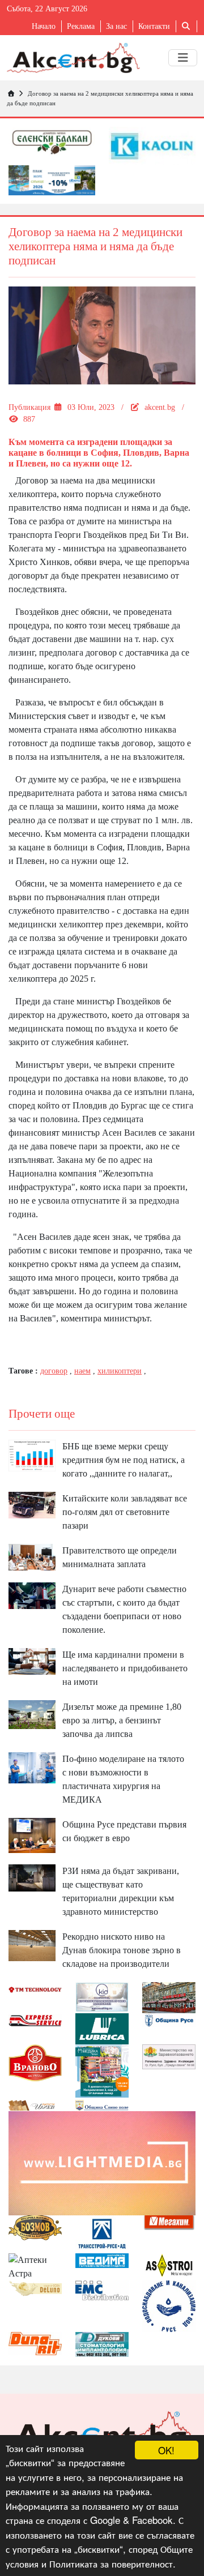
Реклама (81, 26)
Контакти (154, 26)
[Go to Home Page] (11, 93)
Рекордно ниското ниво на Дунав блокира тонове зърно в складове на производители (122, 1950)
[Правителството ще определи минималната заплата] (32, 1556)
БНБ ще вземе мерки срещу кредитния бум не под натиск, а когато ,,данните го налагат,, (124, 1460)
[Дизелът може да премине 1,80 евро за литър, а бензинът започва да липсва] (32, 1714)
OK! (166, 2450)
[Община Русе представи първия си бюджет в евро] (32, 1835)
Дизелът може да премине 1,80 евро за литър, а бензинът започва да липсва (122, 1720)
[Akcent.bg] (73, 58)
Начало (44, 26)
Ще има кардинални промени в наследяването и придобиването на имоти (125, 1668)
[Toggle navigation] (183, 58)
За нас (116, 26)
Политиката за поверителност (111, 2563)
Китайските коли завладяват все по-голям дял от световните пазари (125, 1512)
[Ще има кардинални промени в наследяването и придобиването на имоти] (32, 1660)
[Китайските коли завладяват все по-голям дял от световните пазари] (32, 1504)
